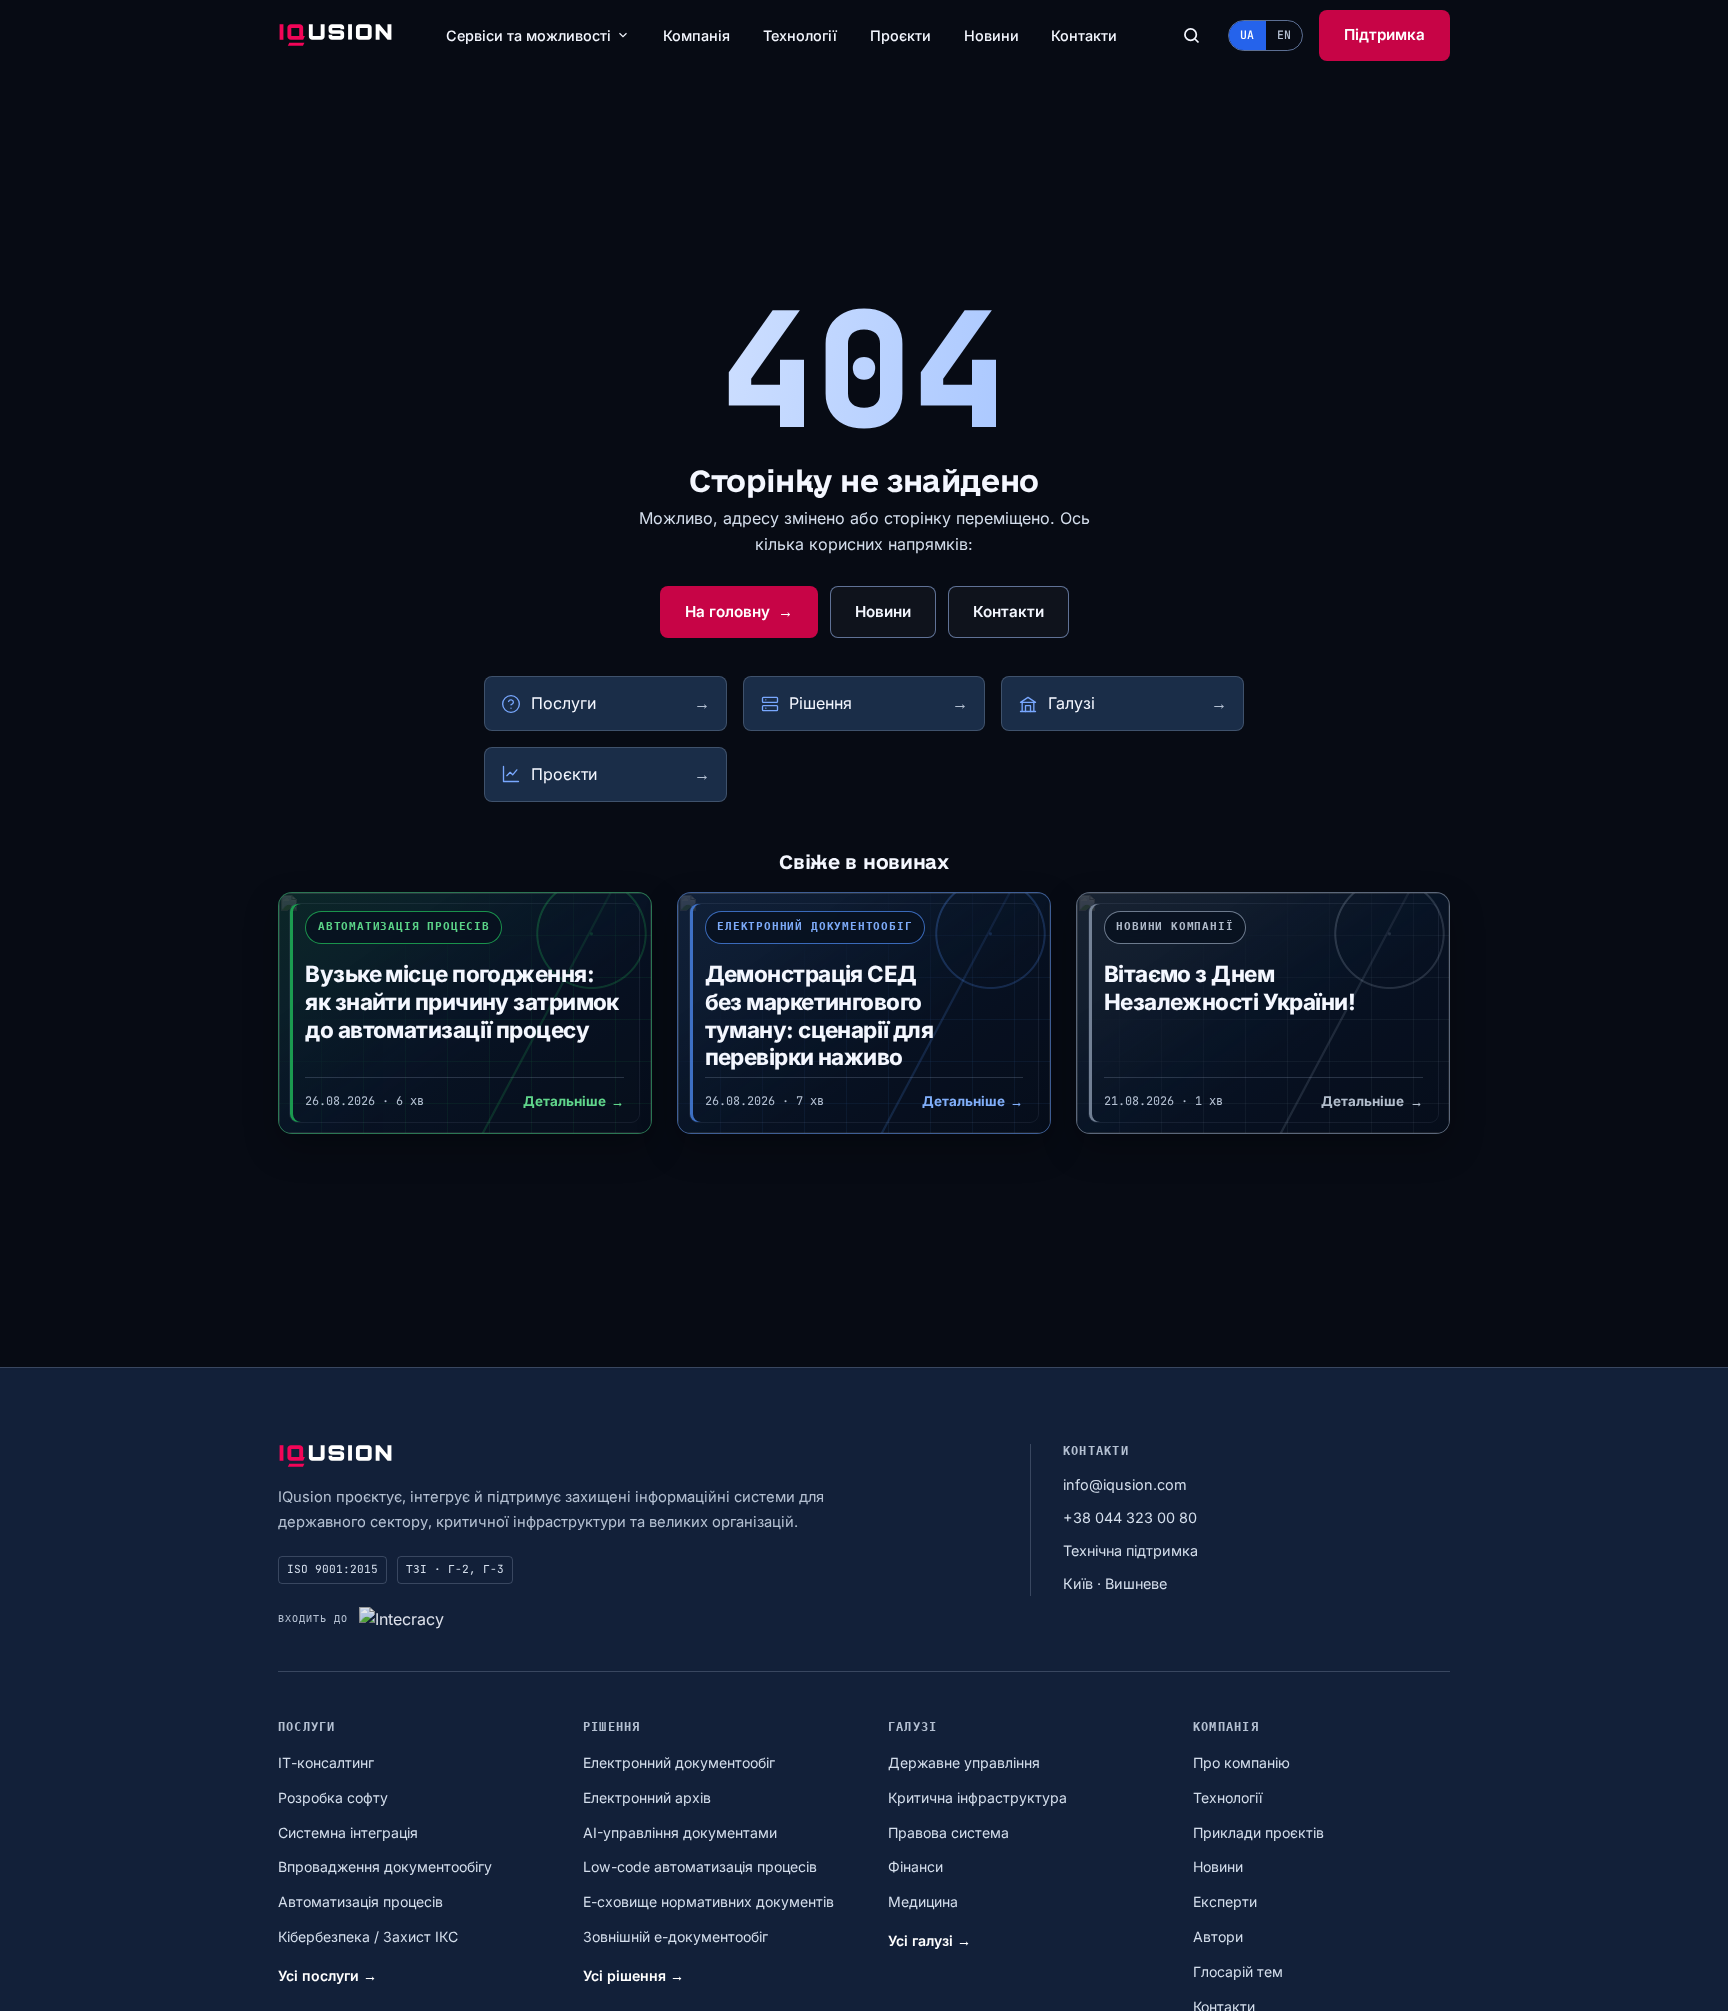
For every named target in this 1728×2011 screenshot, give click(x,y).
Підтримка (1384, 34)
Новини (991, 35)
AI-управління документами (680, 1832)
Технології (800, 35)
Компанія (696, 35)
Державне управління (964, 1762)
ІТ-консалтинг (326, 1762)
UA (1247, 34)
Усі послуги (327, 1975)
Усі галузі (929, 1940)
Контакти (1084, 35)
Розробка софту (333, 1797)
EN (1284, 34)
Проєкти (900, 35)
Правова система (948, 1832)
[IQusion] (335, 35)
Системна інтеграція (348, 1832)
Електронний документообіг (679, 1762)
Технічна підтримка (1130, 1550)
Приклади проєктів (1258, 1832)
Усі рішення (633, 1975)
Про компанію (1241, 1762)
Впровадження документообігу (385, 1866)
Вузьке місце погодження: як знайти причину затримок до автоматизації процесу (461, 1001)
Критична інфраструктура (977, 1797)
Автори (1218, 1936)
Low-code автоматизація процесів (700, 1866)
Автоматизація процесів (360, 1901)
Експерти (1225, 1901)
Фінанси (915, 1866)
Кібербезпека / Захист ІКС (368, 1936)
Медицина (923, 1901)
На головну (739, 611)
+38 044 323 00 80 (1130, 1517)
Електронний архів (647, 1797)
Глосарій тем (1238, 1971)
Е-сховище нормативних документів (708, 1901)
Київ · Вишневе (1115, 1583)
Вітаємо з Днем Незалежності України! (1229, 987)
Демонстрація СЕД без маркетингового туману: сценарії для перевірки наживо (819, 1015)
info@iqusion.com (1125, 1484)
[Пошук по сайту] (1191, 36)
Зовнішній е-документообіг (675, 1936)
